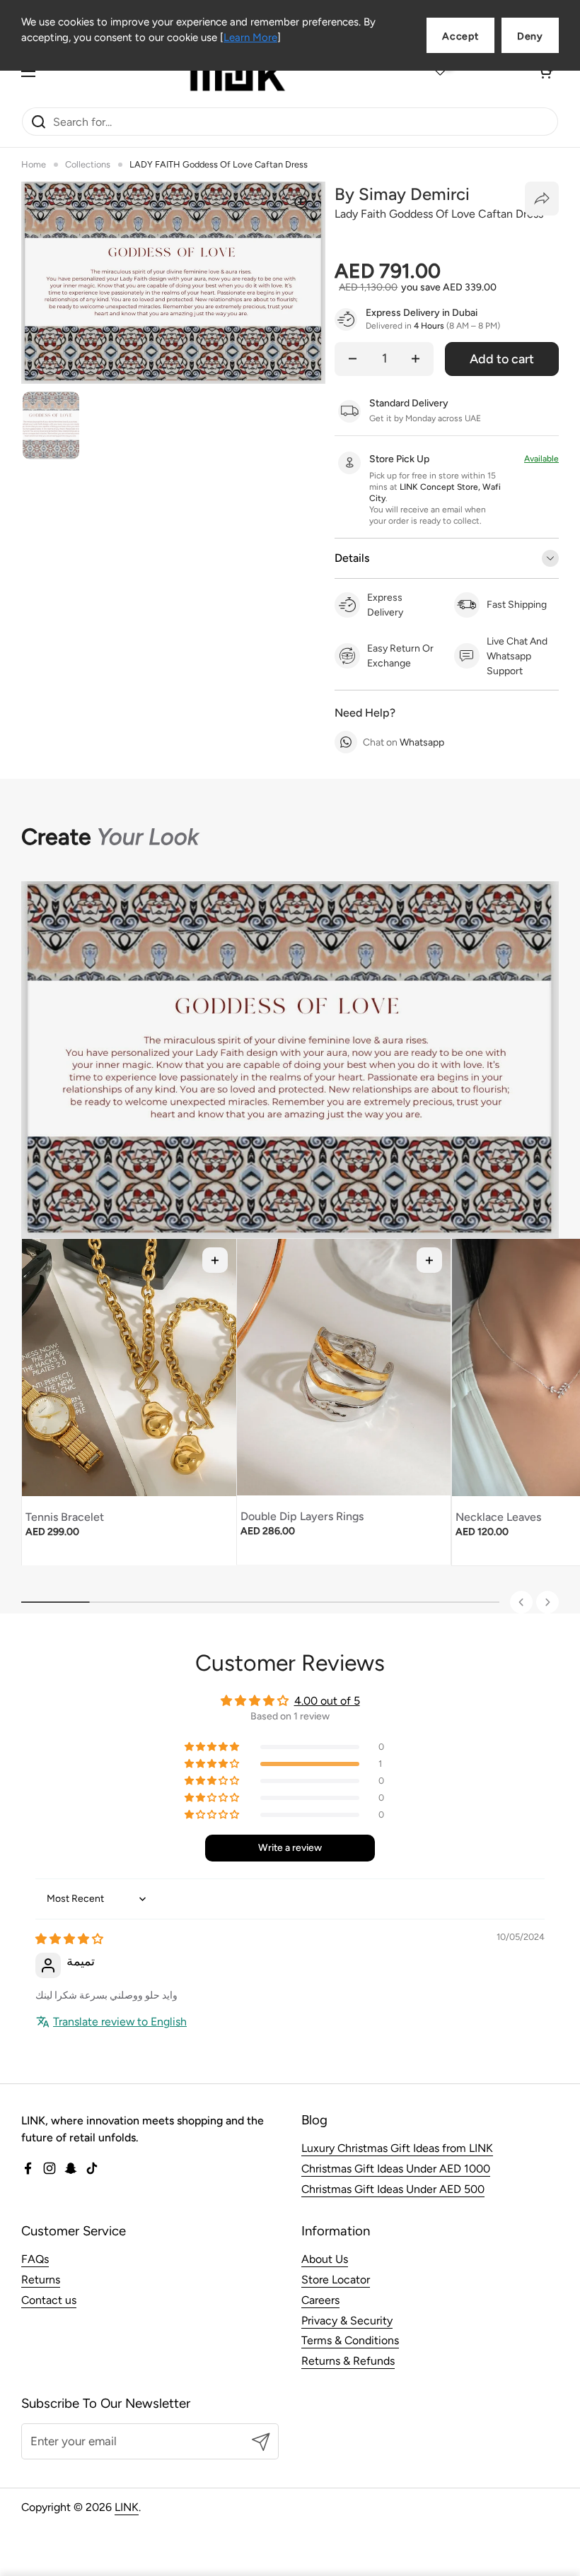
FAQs (35, 2259)
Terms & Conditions (350, 2340)
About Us (325, 2259)
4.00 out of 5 (327, 1701)
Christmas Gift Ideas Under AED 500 (393, 2189)
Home (34, 164)
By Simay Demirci (402, 194)
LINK (127, 2507)
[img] (69, 1939)
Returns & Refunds (348, 2361)
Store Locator (336, 2280)
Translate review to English (120, 2022)
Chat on (404, 742)
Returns (41, 2280)
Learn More (250, 37)
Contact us (49, 2300)
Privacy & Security (347, 2321)
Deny (530, 36)
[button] (545, 71)
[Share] (542, 199)
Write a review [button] (290, 1848)
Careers (320, 2300)
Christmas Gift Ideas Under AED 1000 (396, 2169)
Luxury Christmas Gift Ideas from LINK (397, 2148)
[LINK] (238, 71)
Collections (88, 164)
